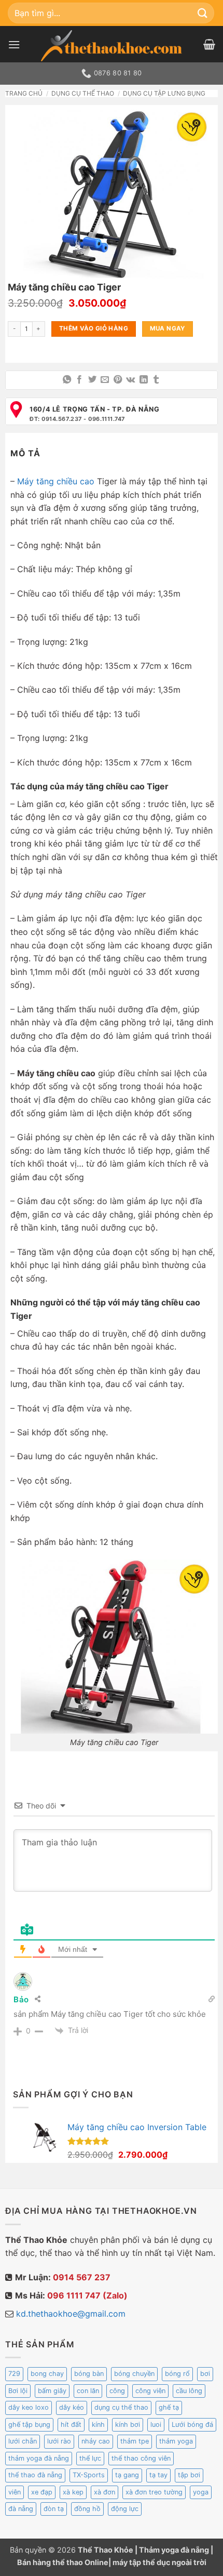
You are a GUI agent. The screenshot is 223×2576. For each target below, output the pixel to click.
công (117, 2391)
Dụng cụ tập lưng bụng (164, 93)
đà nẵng (21, 2509)
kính (98, 2425)
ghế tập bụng (29, 2425)
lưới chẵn (23, 2441)
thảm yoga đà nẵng (39, 2458)
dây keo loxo (29, 2407)
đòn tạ (54, 2509)
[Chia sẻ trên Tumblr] (156, 380)
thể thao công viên (141, 2458)
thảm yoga (176, 2441)
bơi (205, 2374)
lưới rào (59, 2441)
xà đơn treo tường (154, 2492)
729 (14, 2374)
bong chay (47, 2374)
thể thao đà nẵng (35, 2475)
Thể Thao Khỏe (106, 2550)
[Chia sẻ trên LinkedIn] (143, 380)
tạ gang (127, 2475)
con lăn (88, 2391)
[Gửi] (203, 13)
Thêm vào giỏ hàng (94, 328)
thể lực (90, 2458)
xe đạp (42, 2492)
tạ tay (158, 2475)
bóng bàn (89, 2374)
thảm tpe (135, 2441)
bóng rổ (177, 2374)
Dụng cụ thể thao (83, 93)
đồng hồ (87, 2509)
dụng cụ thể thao (121, 2407)
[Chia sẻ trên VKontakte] (130, 380)
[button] (14, 44)
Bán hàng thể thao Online (63, 2562)
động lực (125, 2509)
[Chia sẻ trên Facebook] (79, 380)
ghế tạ (169, 2407)
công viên (150, 2391)
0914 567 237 (82, 2277)
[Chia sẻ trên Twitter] (92, 380)
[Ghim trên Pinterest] (118, 380)
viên (15, 2492)
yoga (201, 2492)
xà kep (73, 2492)
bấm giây (52, 2391)
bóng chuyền (134, 2374)
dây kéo (72, 2407)
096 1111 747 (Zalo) (87, 2295)
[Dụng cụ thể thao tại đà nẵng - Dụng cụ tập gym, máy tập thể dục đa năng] (112, 46)
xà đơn (104, 2492)
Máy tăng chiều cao (56, 481)
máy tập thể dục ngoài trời (159, 2562)
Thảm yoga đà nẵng (174, 2550)
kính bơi (128, 2425)
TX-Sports (89, 2475)
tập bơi (189, 2475)
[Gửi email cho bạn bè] (105, 380)
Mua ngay (168, 328)
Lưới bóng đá (192, 2425)
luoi (156, 2425)
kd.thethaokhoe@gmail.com (71, 2314)
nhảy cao (96, 2441)
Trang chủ (24, 93)
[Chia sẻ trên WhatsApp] (67, 380)
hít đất (71, 2425)
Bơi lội (18, 2391)
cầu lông (189, 2391)
